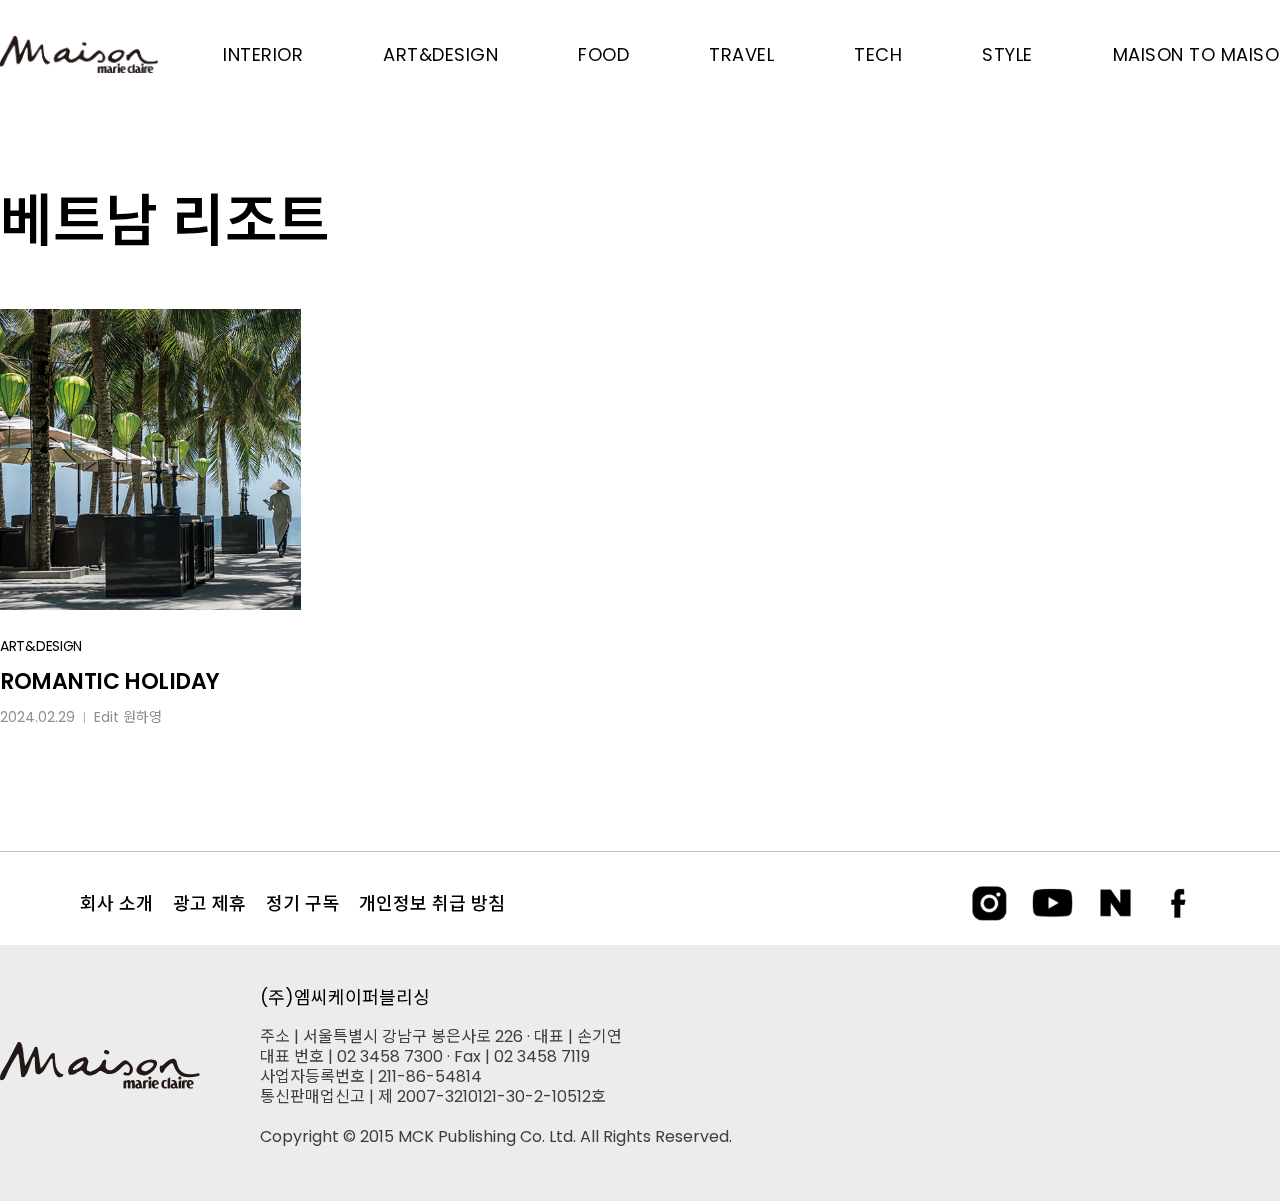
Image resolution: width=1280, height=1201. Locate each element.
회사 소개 (116, 903)
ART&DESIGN (41, 646)
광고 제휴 (209, 903)
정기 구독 (302, 903)
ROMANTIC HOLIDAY (110, 681)
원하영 (142, 717)
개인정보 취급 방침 (432, 903)
